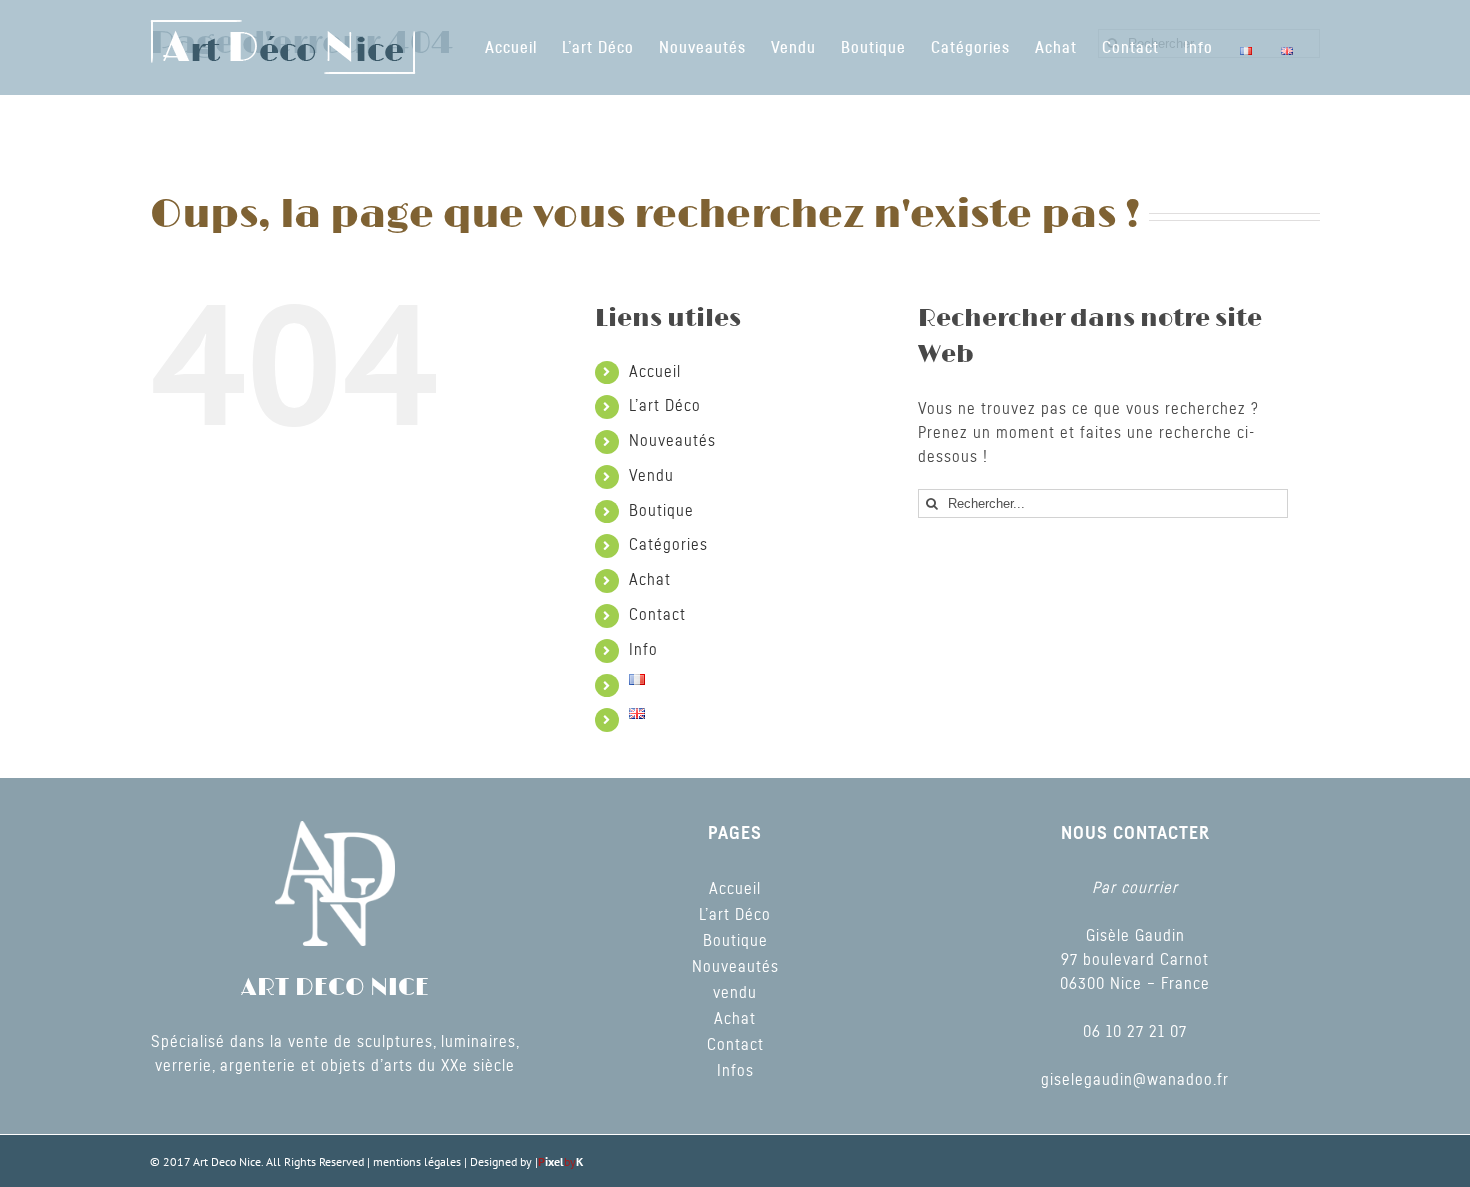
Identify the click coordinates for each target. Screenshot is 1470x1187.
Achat (650, 580)
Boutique (661, 511)
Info (643, 650)
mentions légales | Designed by (454, 1161)
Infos (735, 1071)
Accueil (655, 372)
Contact (657, 615)
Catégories (668, 545)
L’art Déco (665, 406)
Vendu (651, 476)
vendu (735, 993)
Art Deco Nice (227, 1161)
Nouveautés (672, 441)
